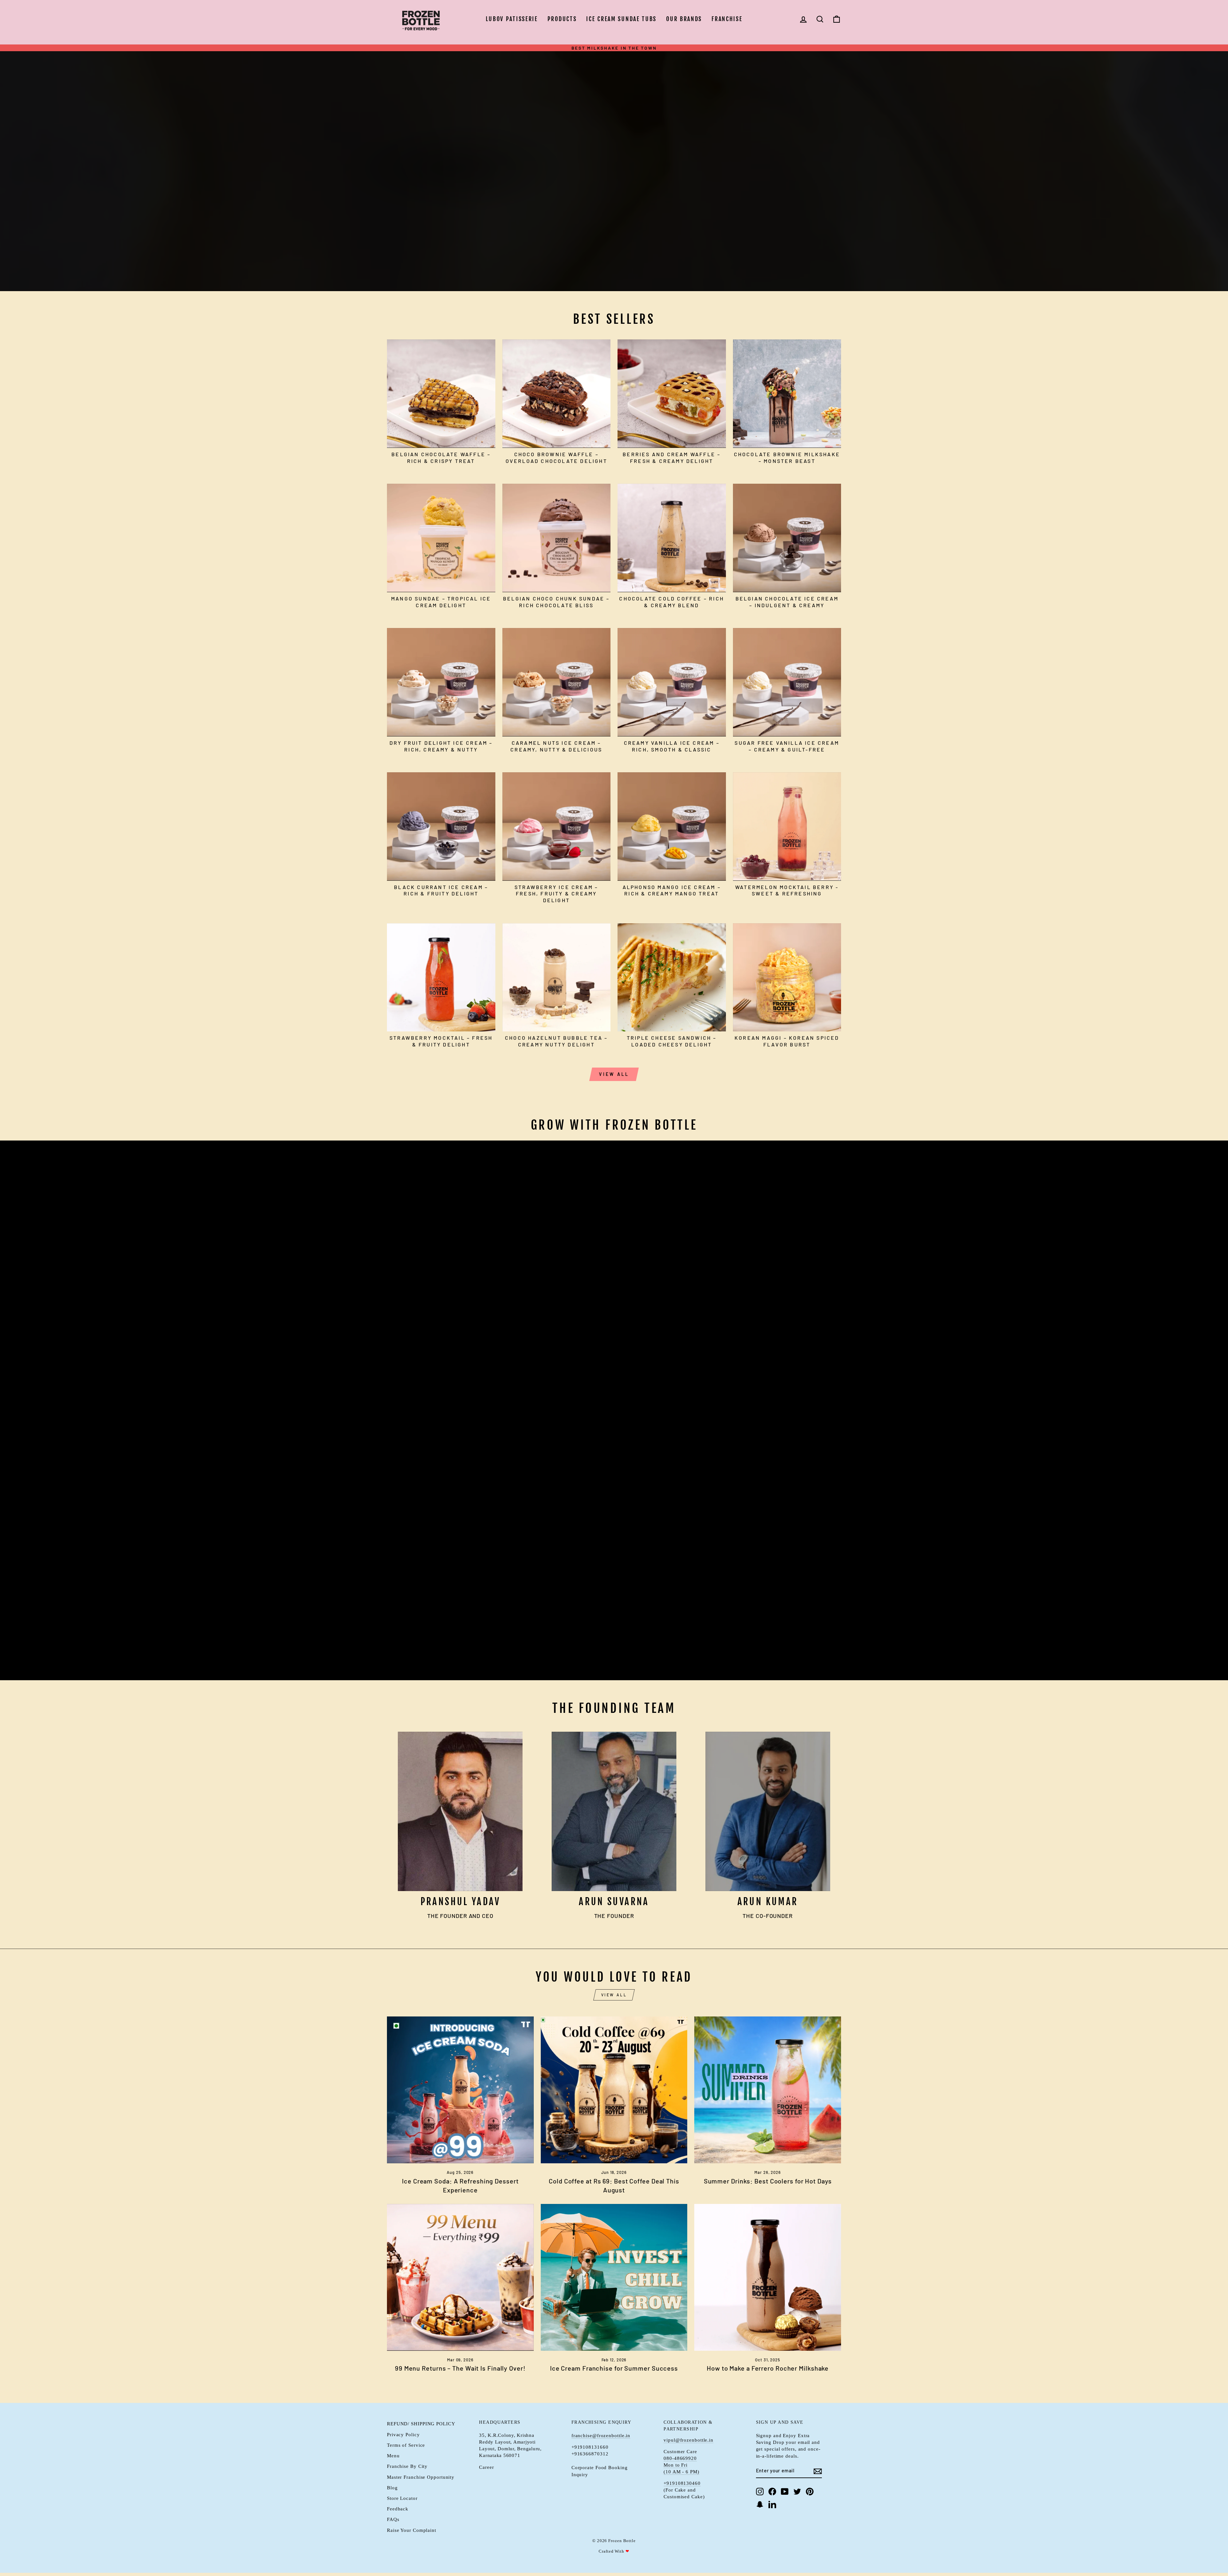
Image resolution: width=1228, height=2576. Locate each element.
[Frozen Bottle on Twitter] (797, 2492)
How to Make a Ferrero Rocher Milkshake (768, 2368)
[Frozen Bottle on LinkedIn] (772, 2504)
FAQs (393, 2519)
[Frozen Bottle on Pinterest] (810, 2492)
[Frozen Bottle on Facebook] (772, 2492)
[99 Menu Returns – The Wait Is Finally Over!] (460, 2277)
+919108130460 (682, 2483)
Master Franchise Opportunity (421, 2477)
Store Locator (402, 2498)
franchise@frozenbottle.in (601, 2435)
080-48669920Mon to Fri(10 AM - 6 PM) (681, 2465)
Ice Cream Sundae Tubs (621, 19)
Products (562, 19)
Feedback (398, 2509)
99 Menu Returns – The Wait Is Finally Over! (460, 2368)
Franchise (727, 19)
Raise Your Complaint (412, 2530)
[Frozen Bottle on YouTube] (785, 2492)
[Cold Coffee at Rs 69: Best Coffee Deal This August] (614, 2090)
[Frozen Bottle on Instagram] (760, 2492)
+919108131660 (590, 2447)
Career (486, 2467)
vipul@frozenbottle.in (689, 2440)
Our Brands (684, 19)
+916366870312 (590, 2454)
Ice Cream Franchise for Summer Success (614, 2368)
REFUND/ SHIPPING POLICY (421, 2424)
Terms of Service (406, 2445)
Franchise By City (407, 2466)
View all (614, 1074)
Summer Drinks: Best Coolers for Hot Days (768, 2181)
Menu (393, 2456)
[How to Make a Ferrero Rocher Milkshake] (768, 2277)
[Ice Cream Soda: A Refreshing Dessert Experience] (460, 2090)
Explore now (419, 180)
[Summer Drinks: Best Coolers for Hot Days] (768, 2090)
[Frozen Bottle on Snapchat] (760, 2504)
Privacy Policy (403, 2434)
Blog (392, 2488)
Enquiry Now (419, 1655)
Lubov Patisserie (512, 19)
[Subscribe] (818, 2471)
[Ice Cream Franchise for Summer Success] (614, 2277)
